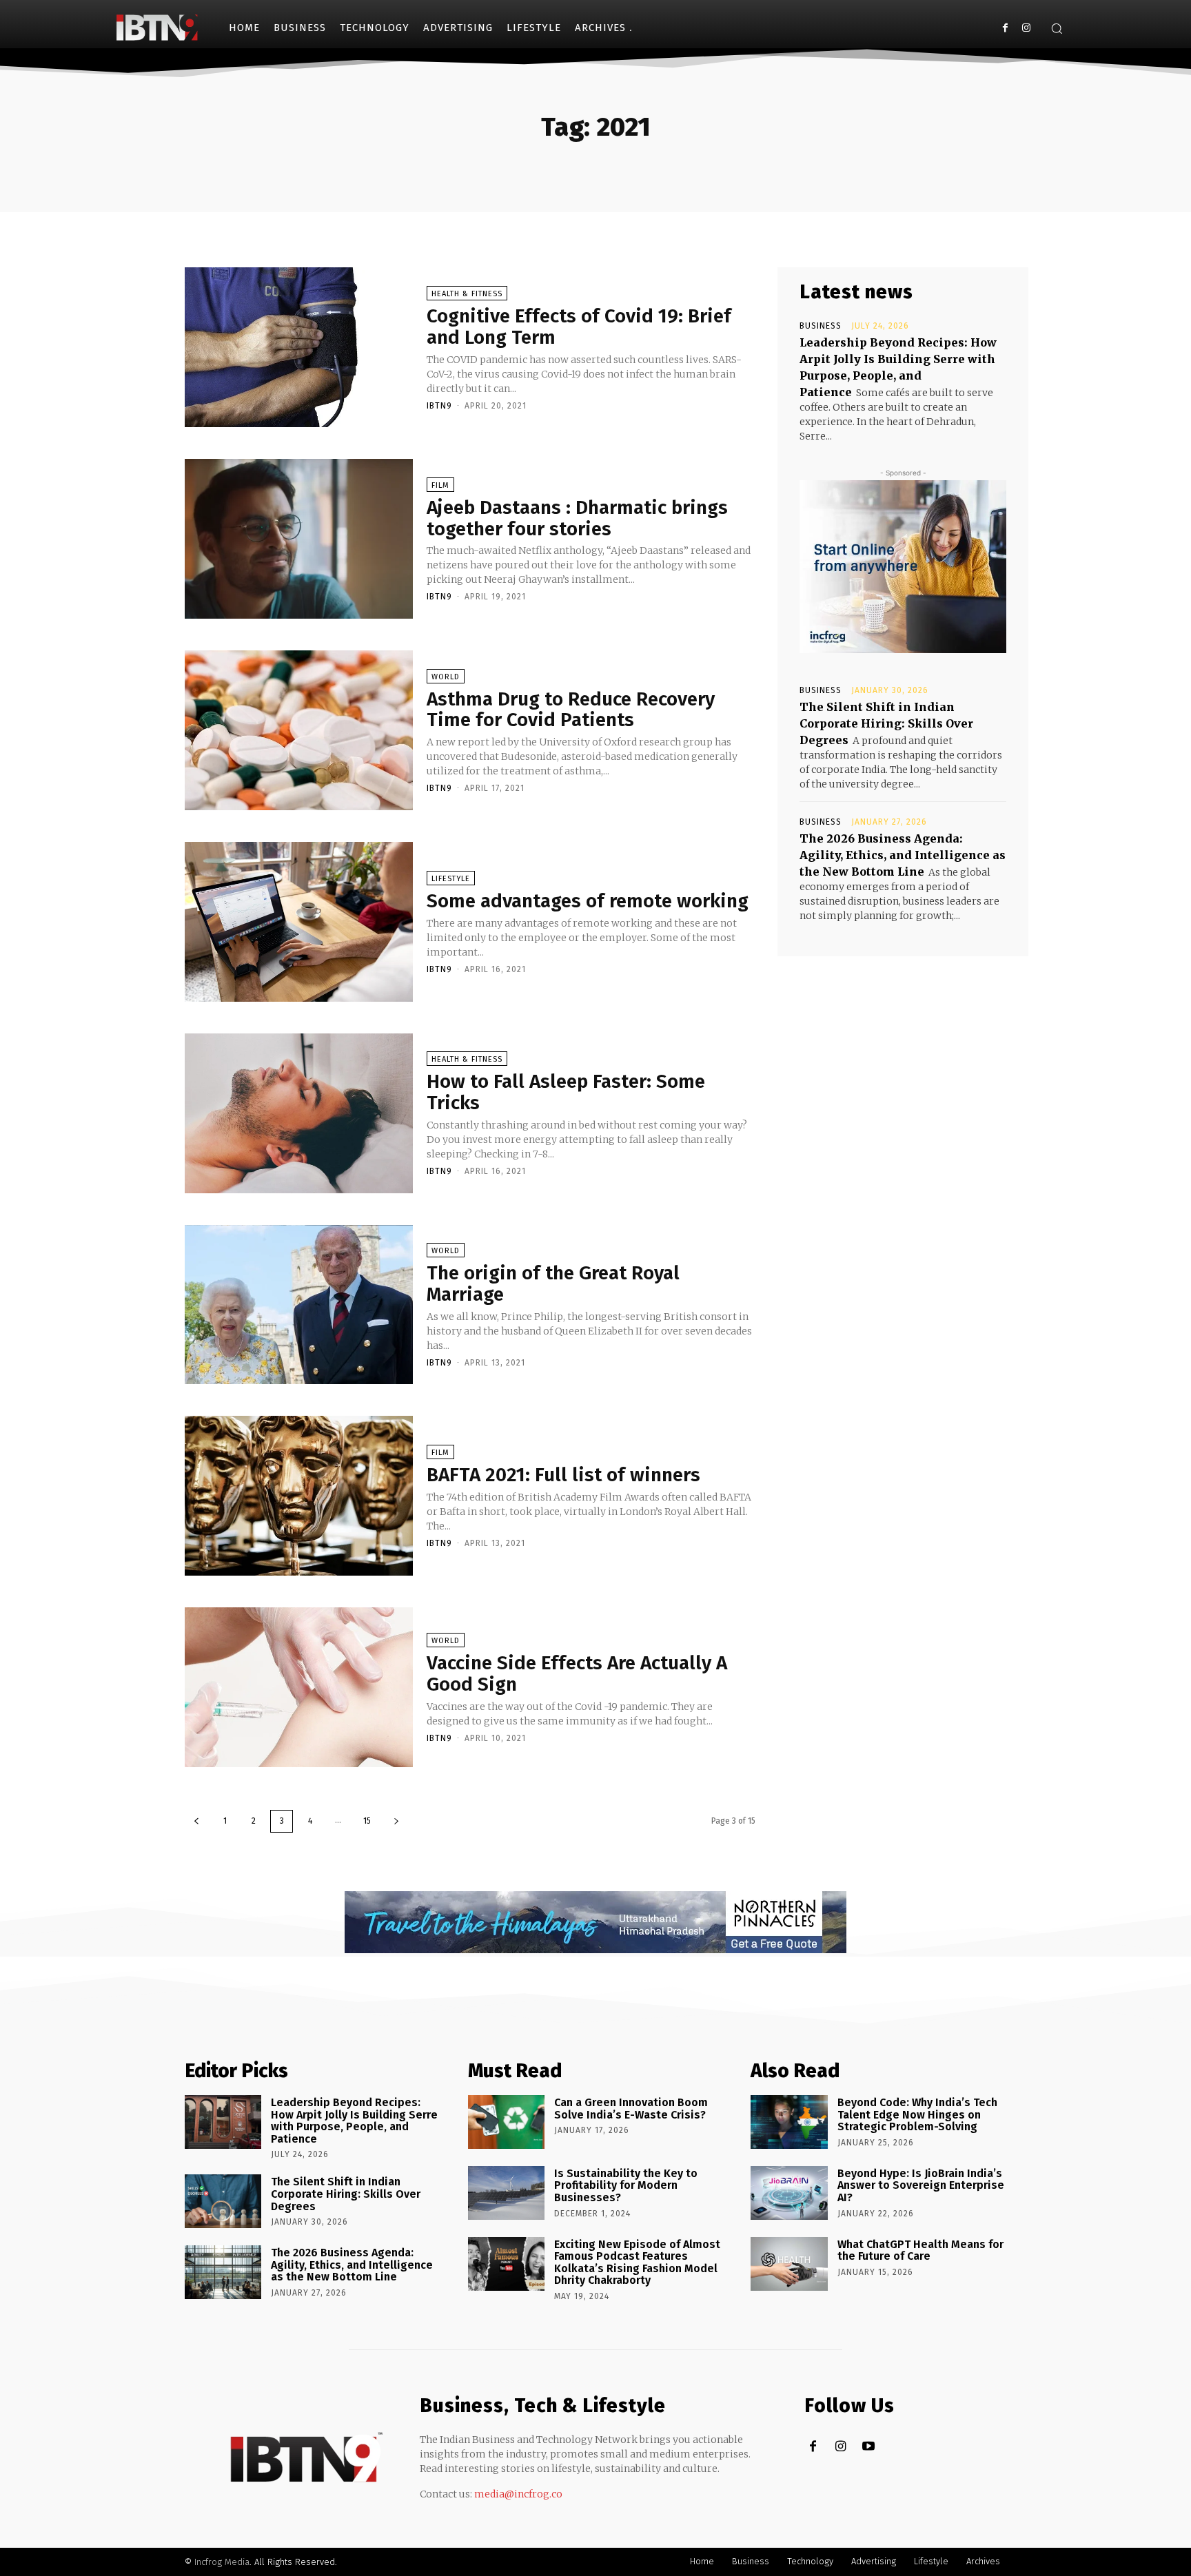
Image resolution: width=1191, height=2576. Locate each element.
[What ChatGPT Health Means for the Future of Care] (789, 2264)
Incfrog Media (222, 2562)
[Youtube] (868, 2447)
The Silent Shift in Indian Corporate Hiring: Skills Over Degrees (886, 723)
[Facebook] (1005, 28)
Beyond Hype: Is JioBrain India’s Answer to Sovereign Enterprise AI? (921, 2185)
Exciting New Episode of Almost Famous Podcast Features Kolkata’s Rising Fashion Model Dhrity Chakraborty (637, 2263)
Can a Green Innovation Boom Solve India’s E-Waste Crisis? (631, 2109)
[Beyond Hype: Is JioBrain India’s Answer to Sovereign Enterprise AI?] (789, 2193)
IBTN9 (439, 406)
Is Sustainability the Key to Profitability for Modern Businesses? (626, 2185)
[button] (1057, 28)
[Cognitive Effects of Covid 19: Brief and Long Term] (299, 347)
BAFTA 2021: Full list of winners (563, 1475)
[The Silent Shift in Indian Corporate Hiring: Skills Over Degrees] (223, 2201)
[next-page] (396, 1821)
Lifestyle (451, 879)
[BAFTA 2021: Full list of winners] (299, 1496)
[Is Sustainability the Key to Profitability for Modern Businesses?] (506, 2193)
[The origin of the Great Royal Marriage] (299, 1305)
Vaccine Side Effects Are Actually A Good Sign (577, 1673)
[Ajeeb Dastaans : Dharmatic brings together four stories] (299, 539)
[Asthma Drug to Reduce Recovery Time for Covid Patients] (299, 730)
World (446, 677)
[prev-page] (196, 1821)
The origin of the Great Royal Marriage (553, 1284)
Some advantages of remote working (588, 901)
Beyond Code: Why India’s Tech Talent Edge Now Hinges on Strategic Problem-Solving (917, 2114)
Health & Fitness (467, 294)
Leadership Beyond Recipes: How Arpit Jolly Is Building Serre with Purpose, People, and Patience (354, 2121)
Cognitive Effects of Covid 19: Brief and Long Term (579, 327)
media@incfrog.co (518, 2494)
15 (367, 1821)
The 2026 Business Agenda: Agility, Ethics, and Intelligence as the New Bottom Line (903, 855)
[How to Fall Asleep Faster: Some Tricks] (299, 1113)
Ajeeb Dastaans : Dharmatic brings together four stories (577, 518)
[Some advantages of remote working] (299, 922)
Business (821, 326)
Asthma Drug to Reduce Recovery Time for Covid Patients (571, 710)
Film (440, 485)
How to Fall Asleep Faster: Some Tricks (566, 1092)
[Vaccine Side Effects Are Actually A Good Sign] (299, 1687)
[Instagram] (1026, 28)
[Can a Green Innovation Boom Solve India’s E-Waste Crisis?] (506, 2122)
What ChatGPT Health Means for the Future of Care (920, 2250)
